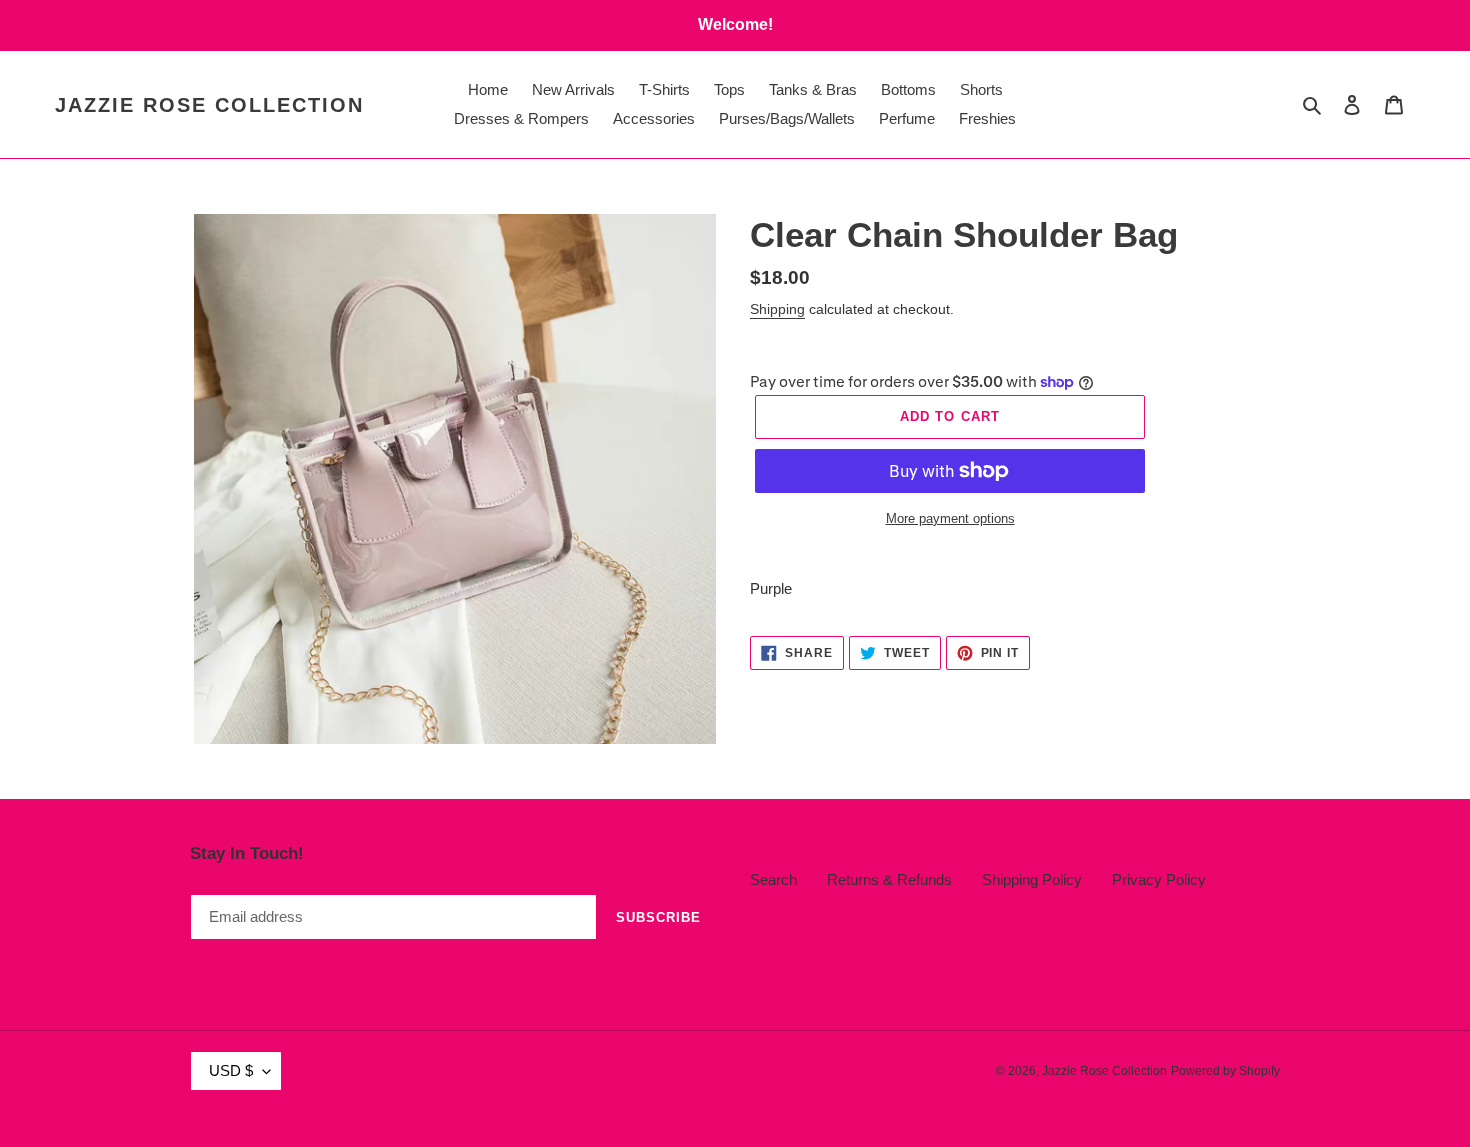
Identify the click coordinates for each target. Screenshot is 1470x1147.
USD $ (231, 1070)
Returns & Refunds (889, 879)
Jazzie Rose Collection (209, 105)
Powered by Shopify (1225, 1071)
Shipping (777, 309)
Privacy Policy (1159, 879)
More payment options (950, 518)
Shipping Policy (1032, 879)
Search (773, 879)
